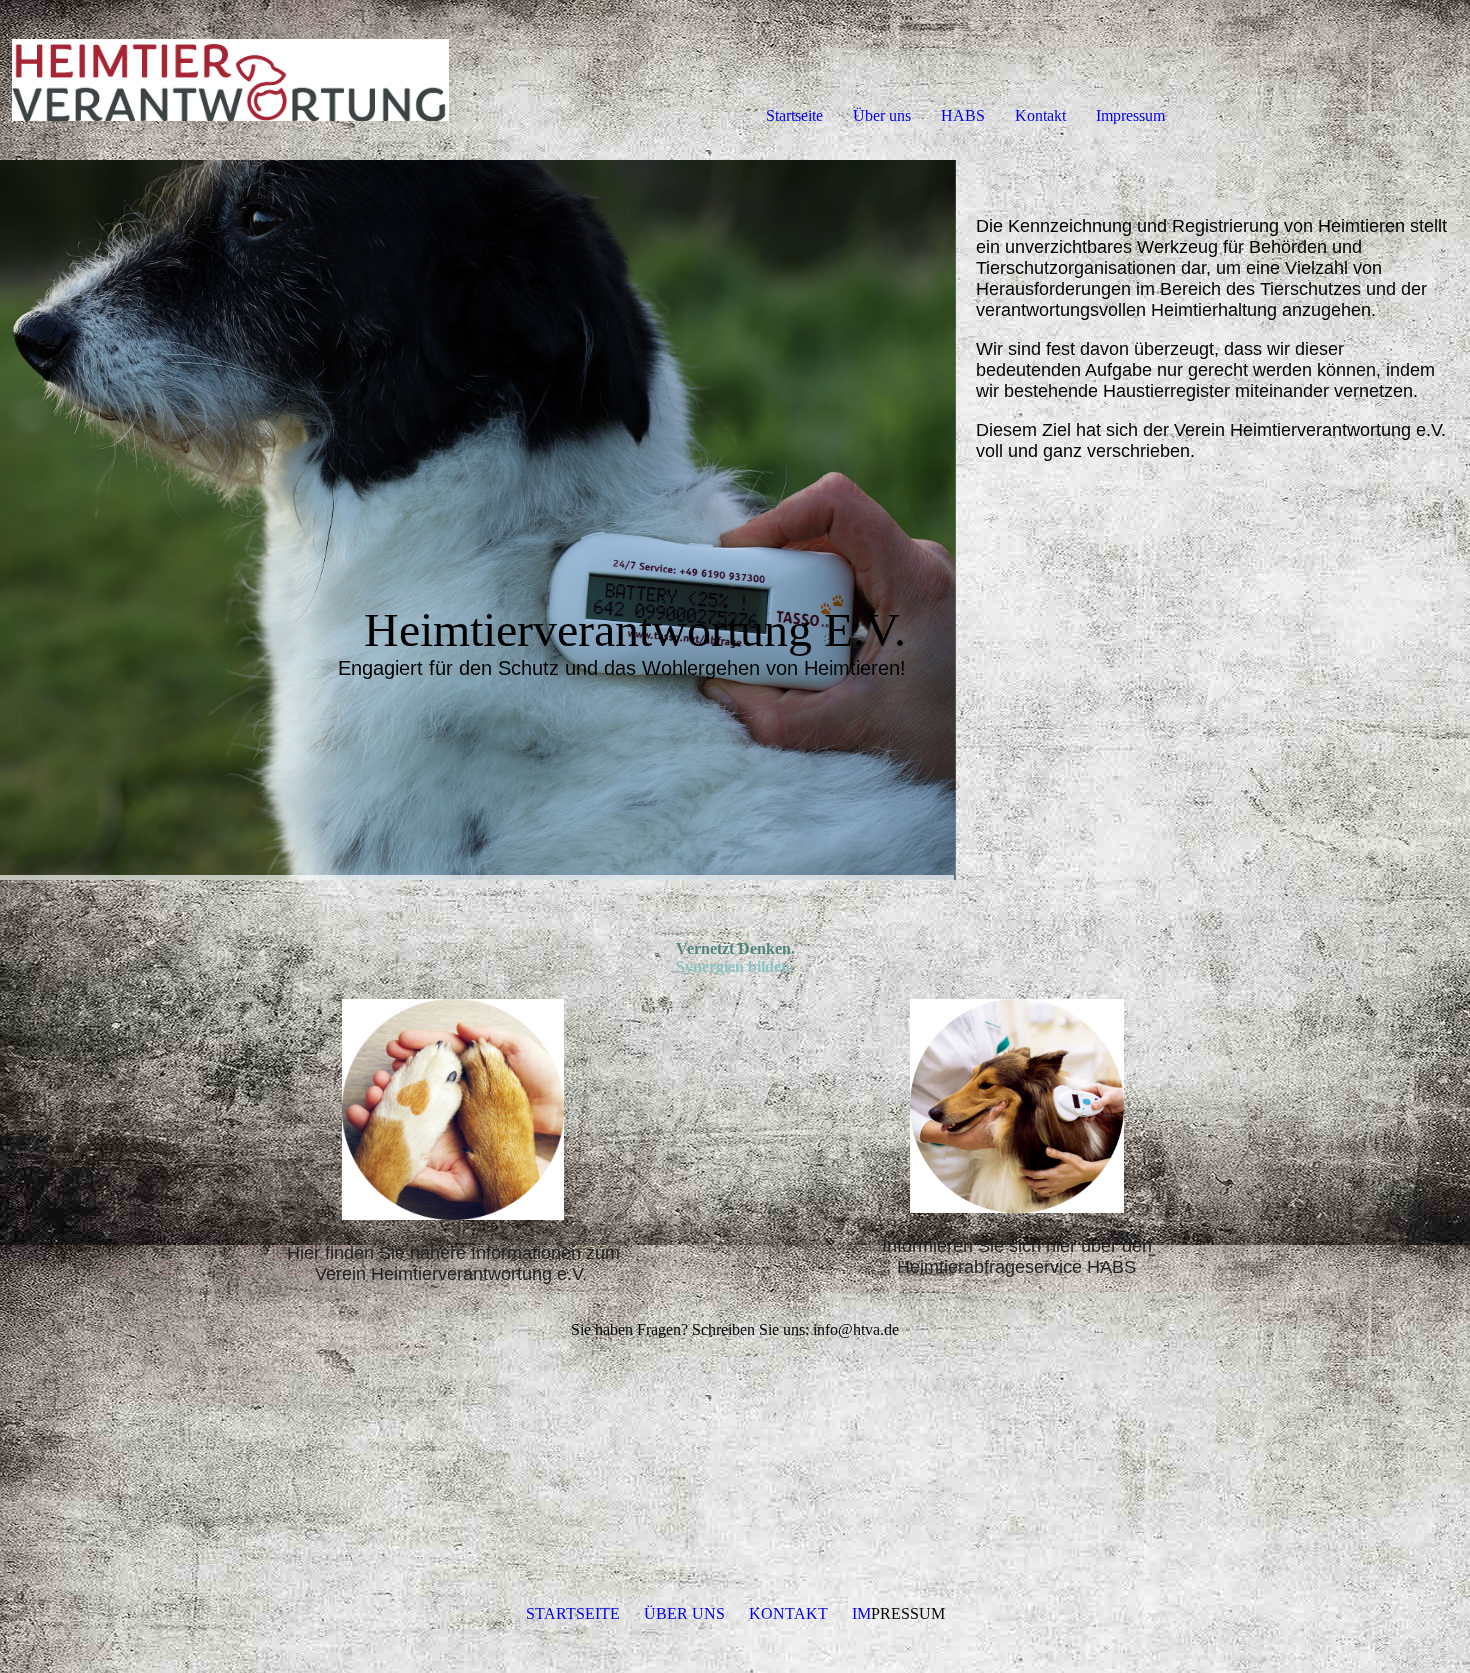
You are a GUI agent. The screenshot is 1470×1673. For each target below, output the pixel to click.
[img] (230, 80)
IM (861, 1613)
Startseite (794, 115)
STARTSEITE (573, 1613)
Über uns (882, 115)
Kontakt (1040, 115)
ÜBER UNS (684, 1613)
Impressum (1130, 115)
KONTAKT (788, 1613)
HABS (963, 115)
